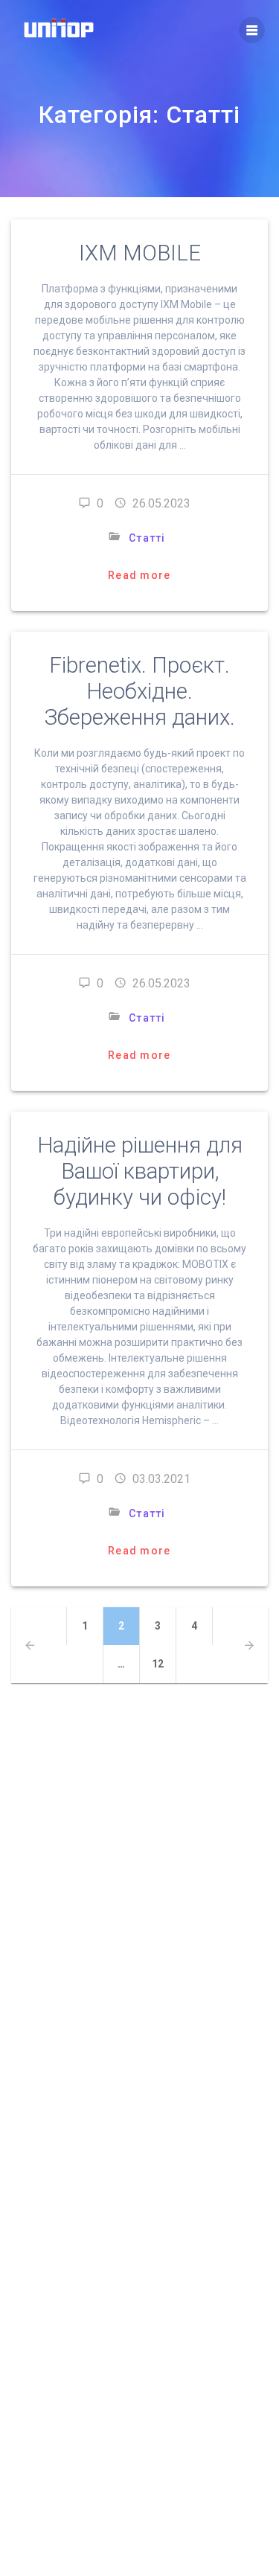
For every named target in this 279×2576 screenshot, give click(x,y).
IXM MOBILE (140, 253)
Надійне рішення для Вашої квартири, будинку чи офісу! (140, 1171)
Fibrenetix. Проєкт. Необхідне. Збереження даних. (140, 691)
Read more (139, 575)
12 (164, 1663)
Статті (147, 538)
